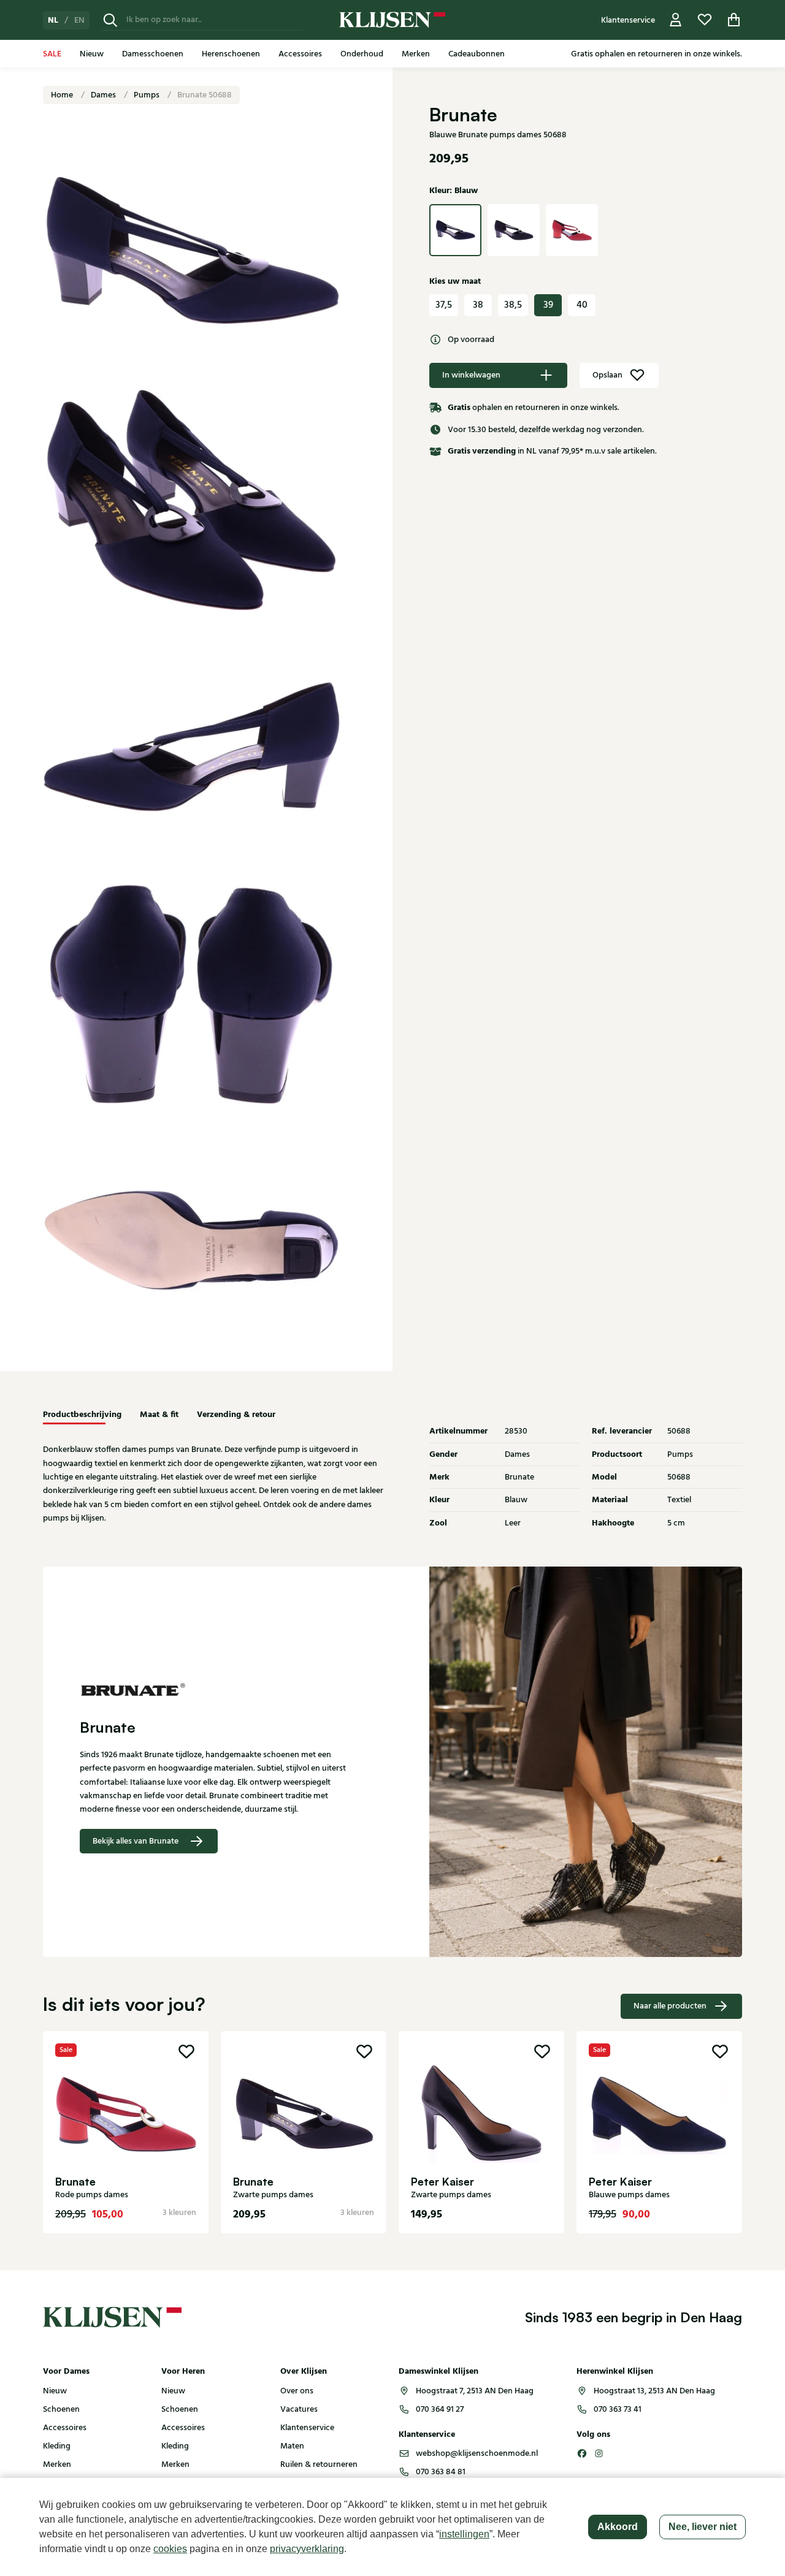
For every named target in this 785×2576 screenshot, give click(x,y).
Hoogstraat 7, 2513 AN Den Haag (475, 2391)
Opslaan (607, 375)
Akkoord (618, 2527)
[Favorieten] (705, 20)
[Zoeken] (110, 20)
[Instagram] (599, 2453)
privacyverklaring (307, 2549)
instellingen (464, 2534)
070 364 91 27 (440, 2409)
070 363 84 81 (441, 2472)
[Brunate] (218, 1689)
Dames (104, 95)
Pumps (147, 95)
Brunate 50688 (205, 95)
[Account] (676, 20)
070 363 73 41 (618, 2409)
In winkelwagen (471, 375)
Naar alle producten (670, 2006)
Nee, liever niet (703, 2527)
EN (79, 20)
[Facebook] (582, 2453)
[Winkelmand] (734, 20)
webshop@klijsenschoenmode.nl (477, 2453)
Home (63, 95)
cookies (170, 2549)
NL (53, 20)
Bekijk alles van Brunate (136, 1841)
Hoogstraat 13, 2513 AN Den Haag (654, 2391)
